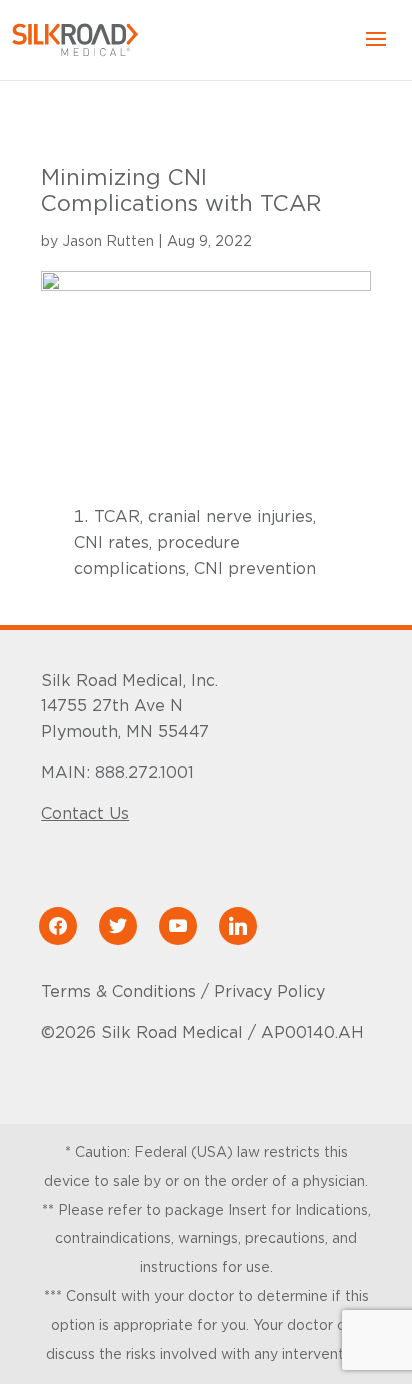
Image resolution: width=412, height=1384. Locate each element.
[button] (376, 52)
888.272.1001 (144, 773)
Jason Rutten (108, 242)
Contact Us (85, 814)
